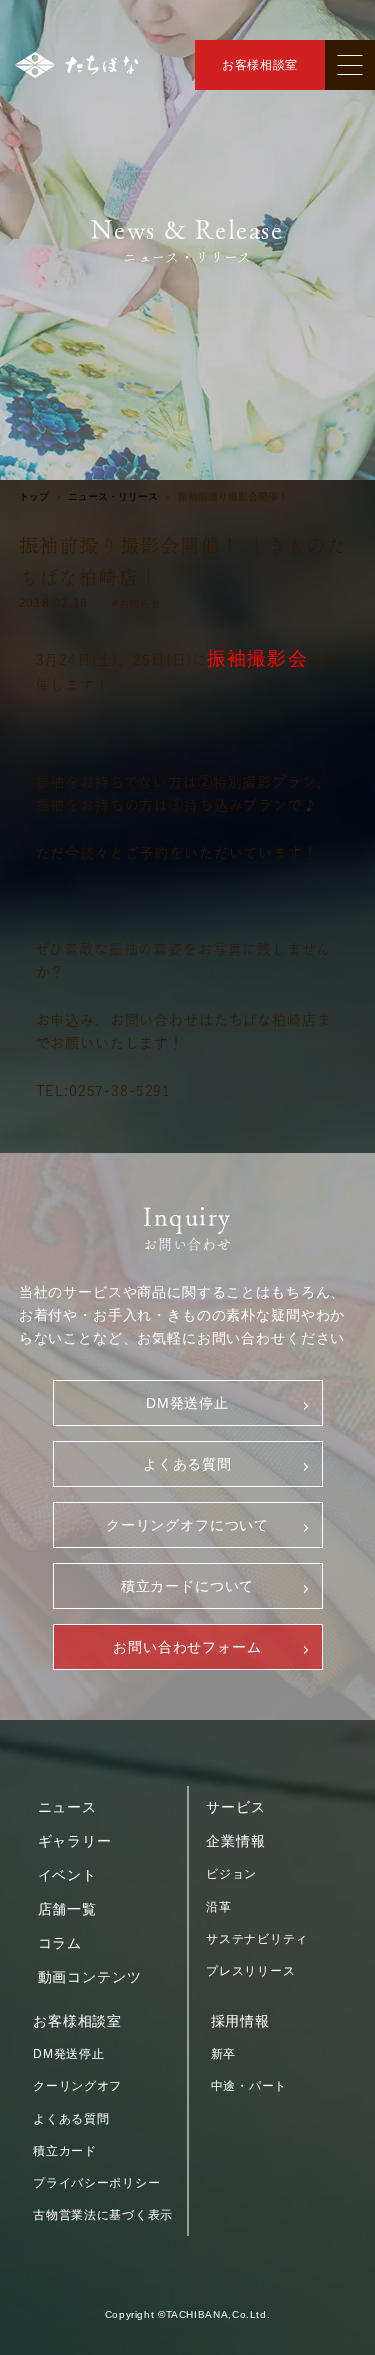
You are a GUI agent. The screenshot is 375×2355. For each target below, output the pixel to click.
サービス (235, 1807)
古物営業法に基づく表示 (103, 2215)
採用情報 (240, 2021)
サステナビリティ (257, 1939)
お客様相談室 (260, 65)
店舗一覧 (67, 1909)
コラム (60, 1943)
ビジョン (231, 1874)
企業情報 (235, 1841)
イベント (67, 1875)
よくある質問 (187, 1464)
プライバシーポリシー (96, 2183)
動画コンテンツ (90, 1977)
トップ (34, 497)
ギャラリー (75, 1841)
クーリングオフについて (187, 1525)
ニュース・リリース (113, 497)
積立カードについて (188, 1586)
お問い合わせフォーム (187, 1647)
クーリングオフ (77, 2086)
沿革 (218, 1907)
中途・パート (249, 2086)
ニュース (67, 1807)
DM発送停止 (187, 1403)
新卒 (223, 2054)
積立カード (65, 2151)
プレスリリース (250, 1971)
